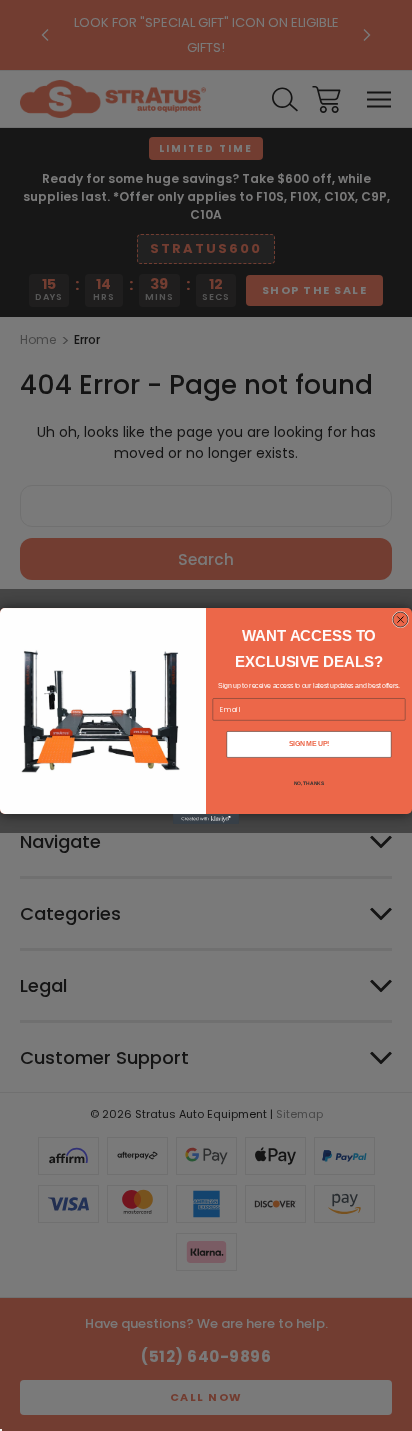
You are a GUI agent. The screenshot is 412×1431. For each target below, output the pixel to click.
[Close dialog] (400, 619)
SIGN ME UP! (309, 743)
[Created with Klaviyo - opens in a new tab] (206, 819)
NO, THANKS (309, 783)
